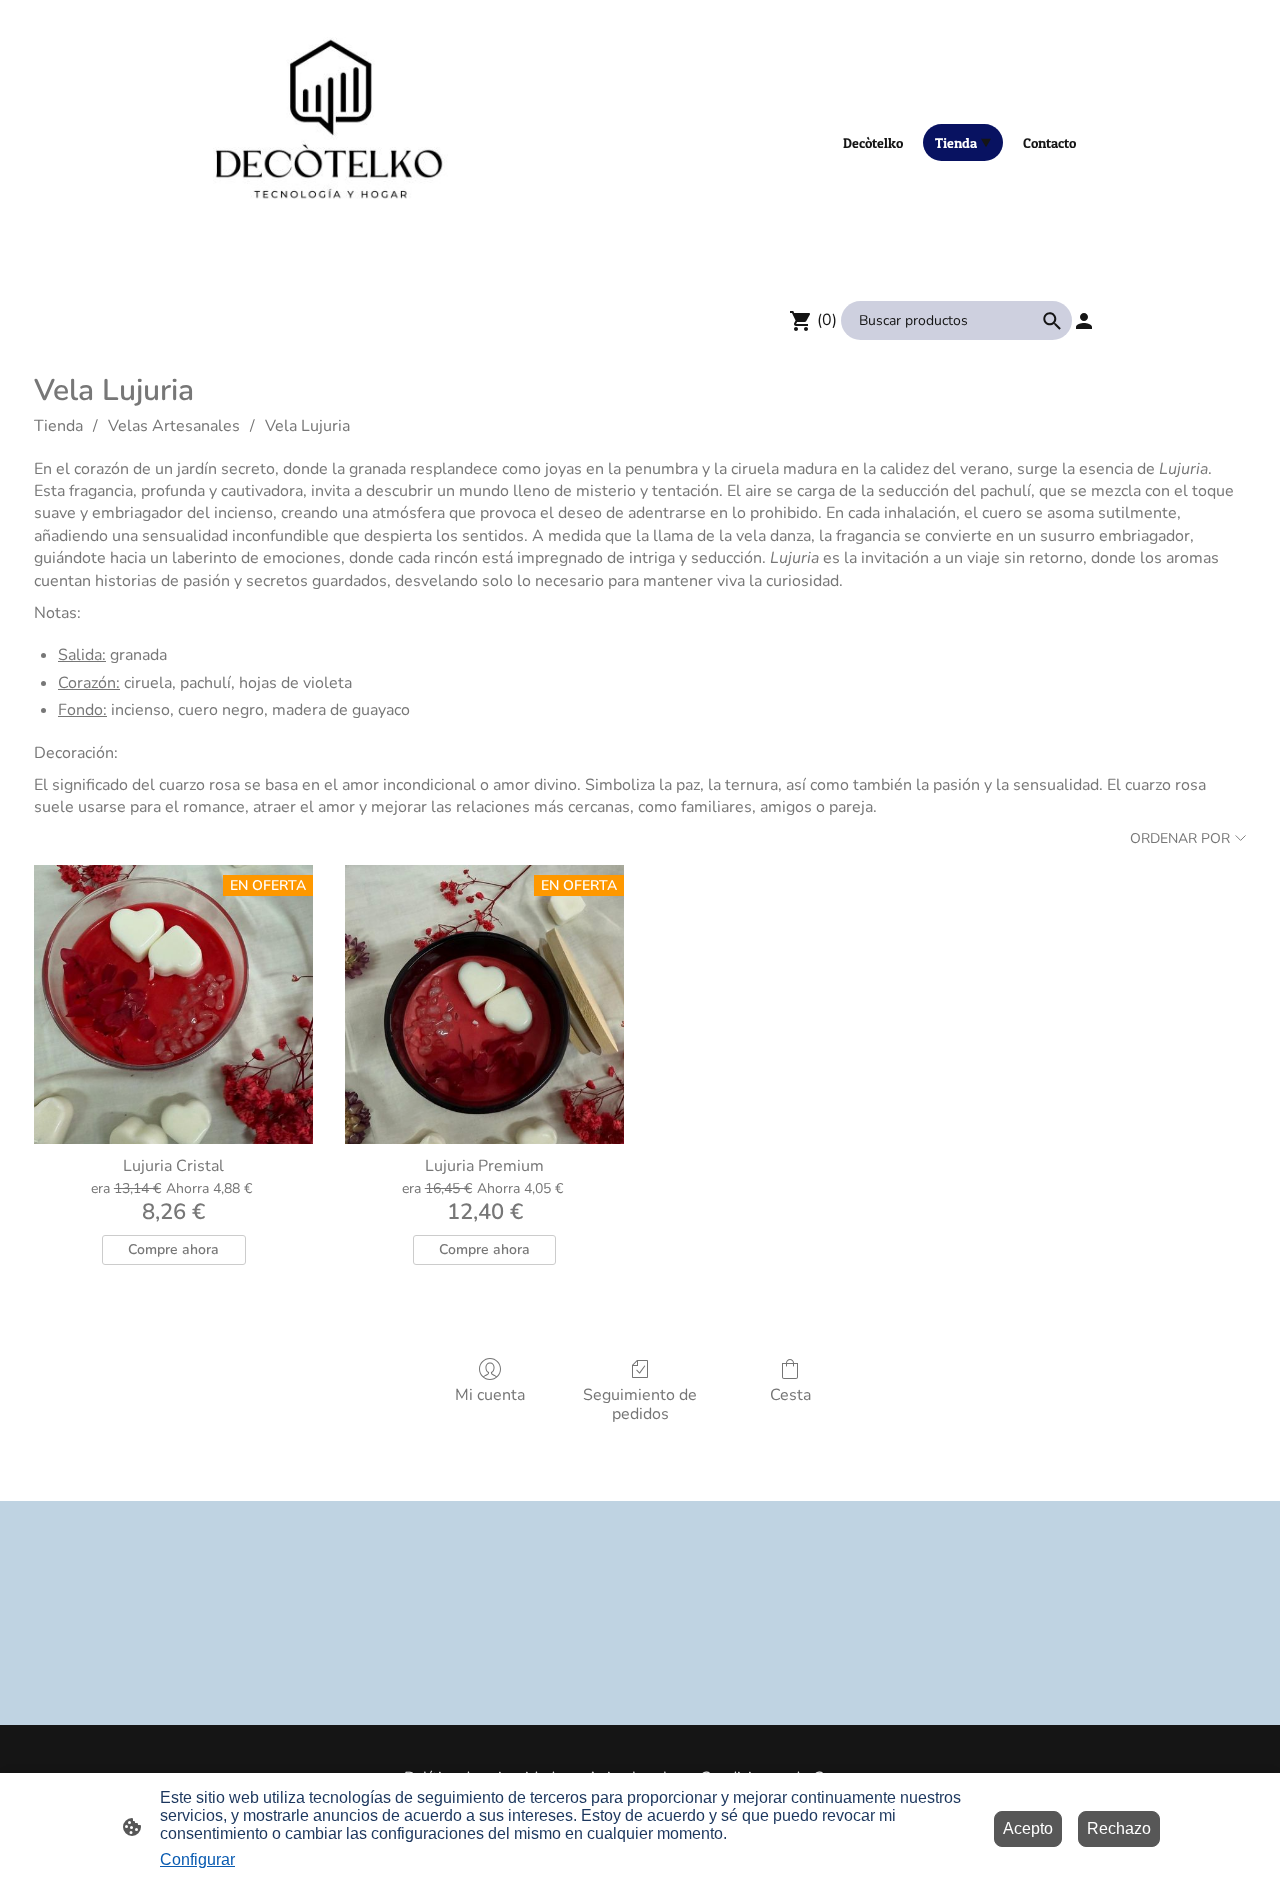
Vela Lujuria (307, 426)
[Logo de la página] (330, 142)
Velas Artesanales (174, 426)
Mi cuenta (490, 1394)
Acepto (1028, 1828)
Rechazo (1119, 1828)
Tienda (58, 426)
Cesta (790, 1394)
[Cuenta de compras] (1084, 321)
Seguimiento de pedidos (640, 1404)
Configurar (197, 1859)
